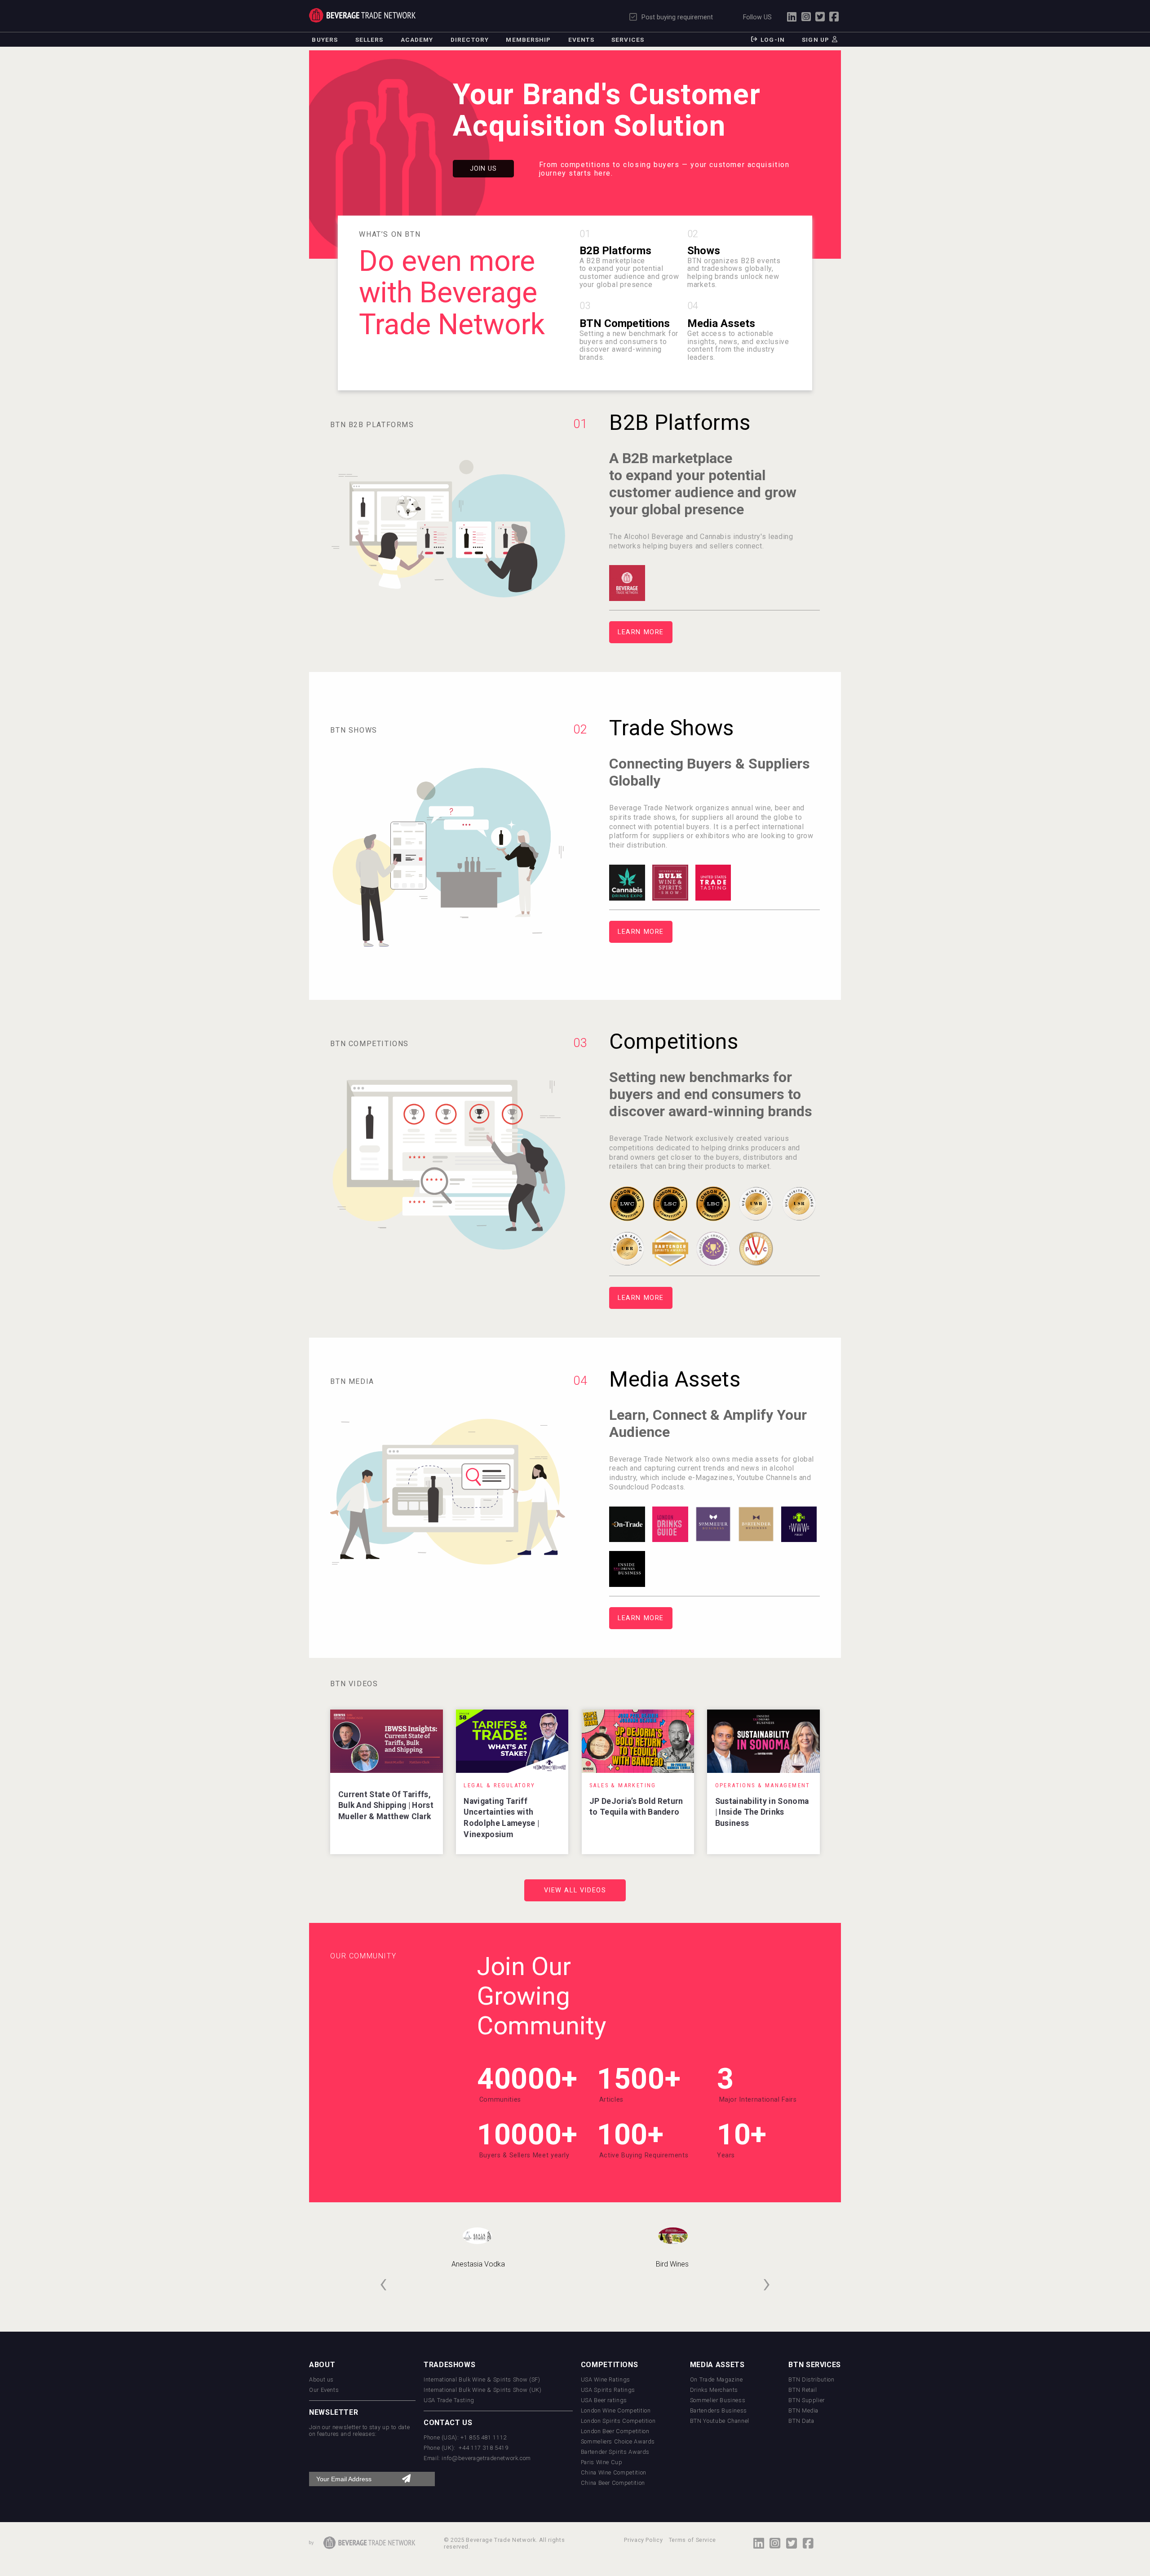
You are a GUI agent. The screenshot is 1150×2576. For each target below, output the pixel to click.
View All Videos (575, 1890)
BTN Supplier (807, 2400)
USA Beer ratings (604, 2400)
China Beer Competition (613, 2483)
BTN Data (801, 2421)
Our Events (324, 2390)
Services (628, 40)
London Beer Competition (615, 2431)
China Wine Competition (614, 2472)
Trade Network (362, 15)
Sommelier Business (718, 2400)
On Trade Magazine (717, 2379)
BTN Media (803, 2410)
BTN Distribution (811, 2379)
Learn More (641, 632)
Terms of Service (692, 2540)
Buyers (325, 40)
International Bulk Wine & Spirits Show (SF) (482, 2379)
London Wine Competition (616, 2410)
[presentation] (383, 2283)
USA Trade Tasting (449, 2400)
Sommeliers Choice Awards (618, 2441)
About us (321, 2379)
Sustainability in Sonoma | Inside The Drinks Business (762, 1812)
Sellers (369, 40)
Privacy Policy (643, 2540)
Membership (528, 40)
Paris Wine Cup (602, 2462)
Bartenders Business (719, 2410)
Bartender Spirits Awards (615, 2452)
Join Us (484, 169)
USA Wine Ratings (606, 2379)
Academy (417, 40)
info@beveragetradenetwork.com (486, 2458)
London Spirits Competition (618, 2421)
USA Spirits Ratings (608, 2390)
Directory (470, 40)
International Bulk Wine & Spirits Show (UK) (483, 2390)
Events (581, 40)
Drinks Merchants (714, 2390)
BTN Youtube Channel (720, 2421)
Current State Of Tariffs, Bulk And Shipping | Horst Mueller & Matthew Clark (386, 1805)
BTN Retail (803, 2390)
